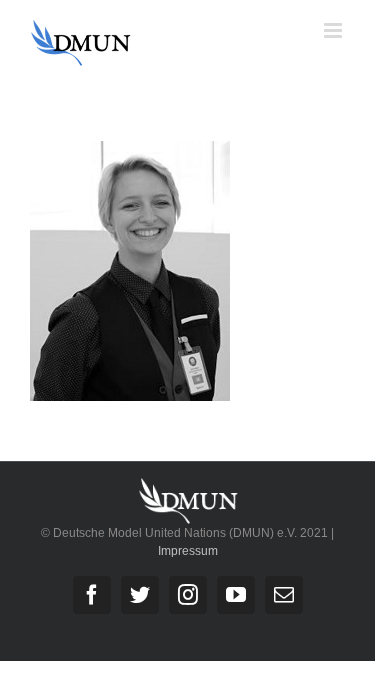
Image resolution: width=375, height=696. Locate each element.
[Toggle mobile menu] (334, 30)
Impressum (188, 551)
